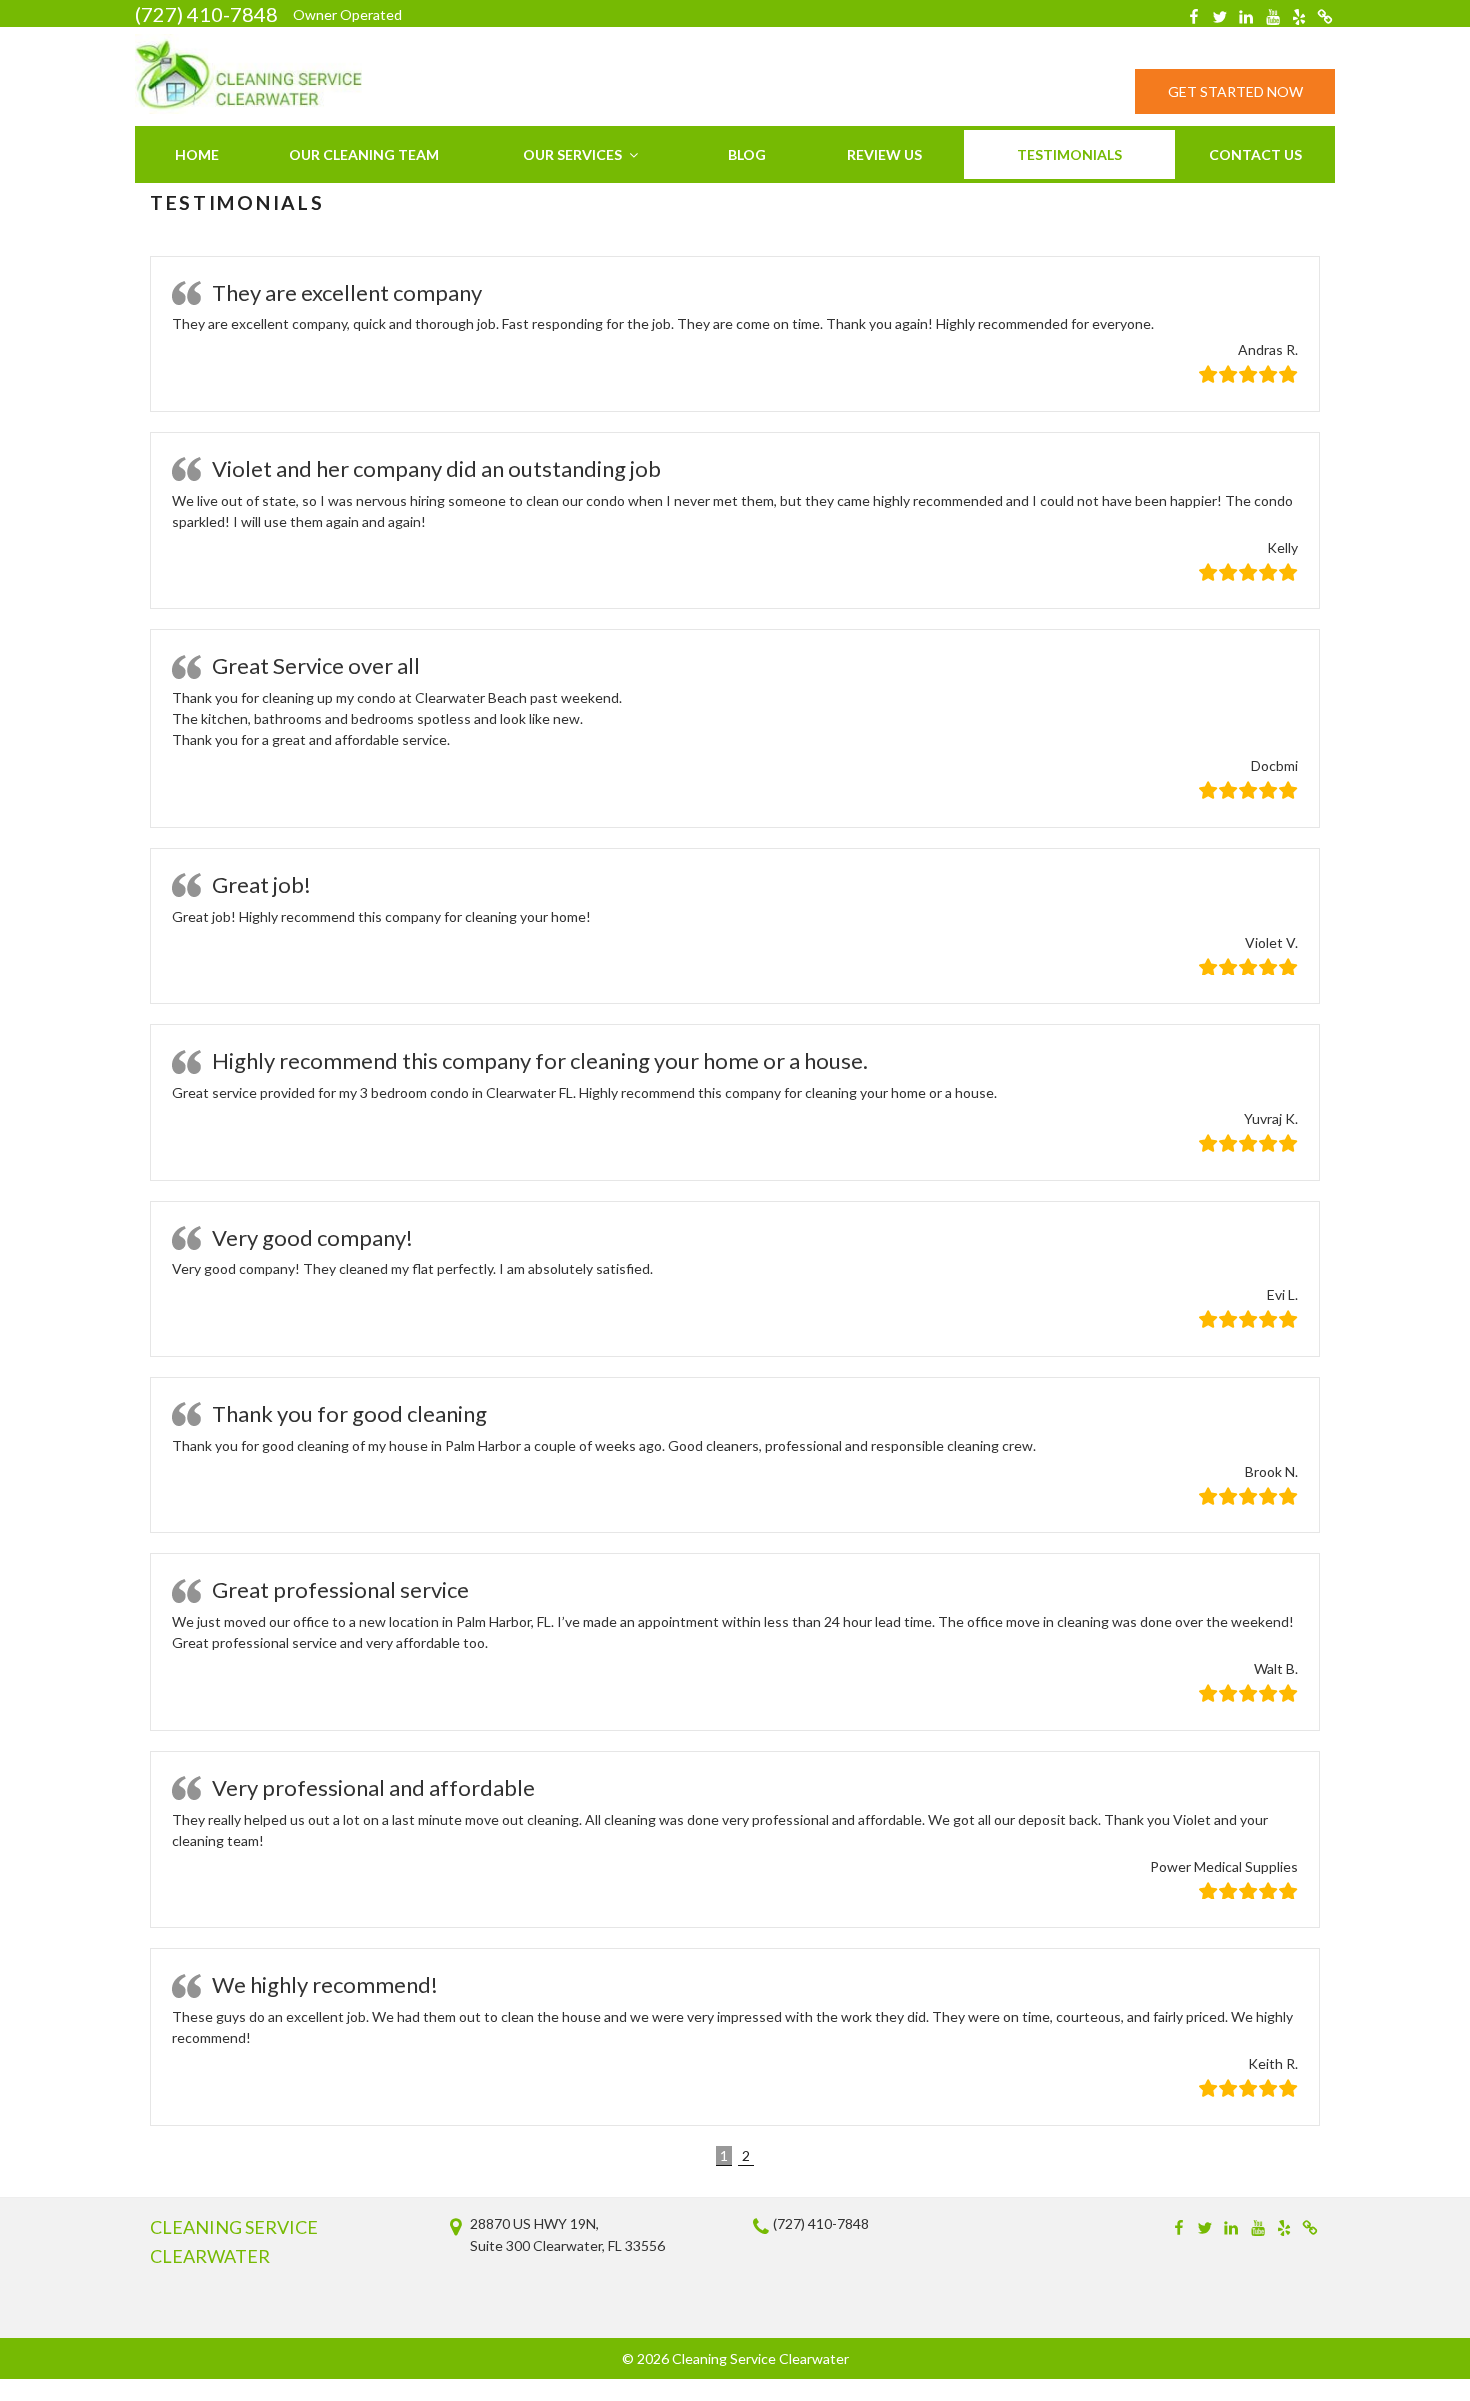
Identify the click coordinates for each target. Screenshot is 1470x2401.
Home (197, 154)
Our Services (572, 154)
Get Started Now (1235, 91)
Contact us (1255, 154)
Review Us (884, 154)
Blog (747, 154)
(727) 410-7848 (206, 14)
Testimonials (1069, 154)
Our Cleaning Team (364, 154)
